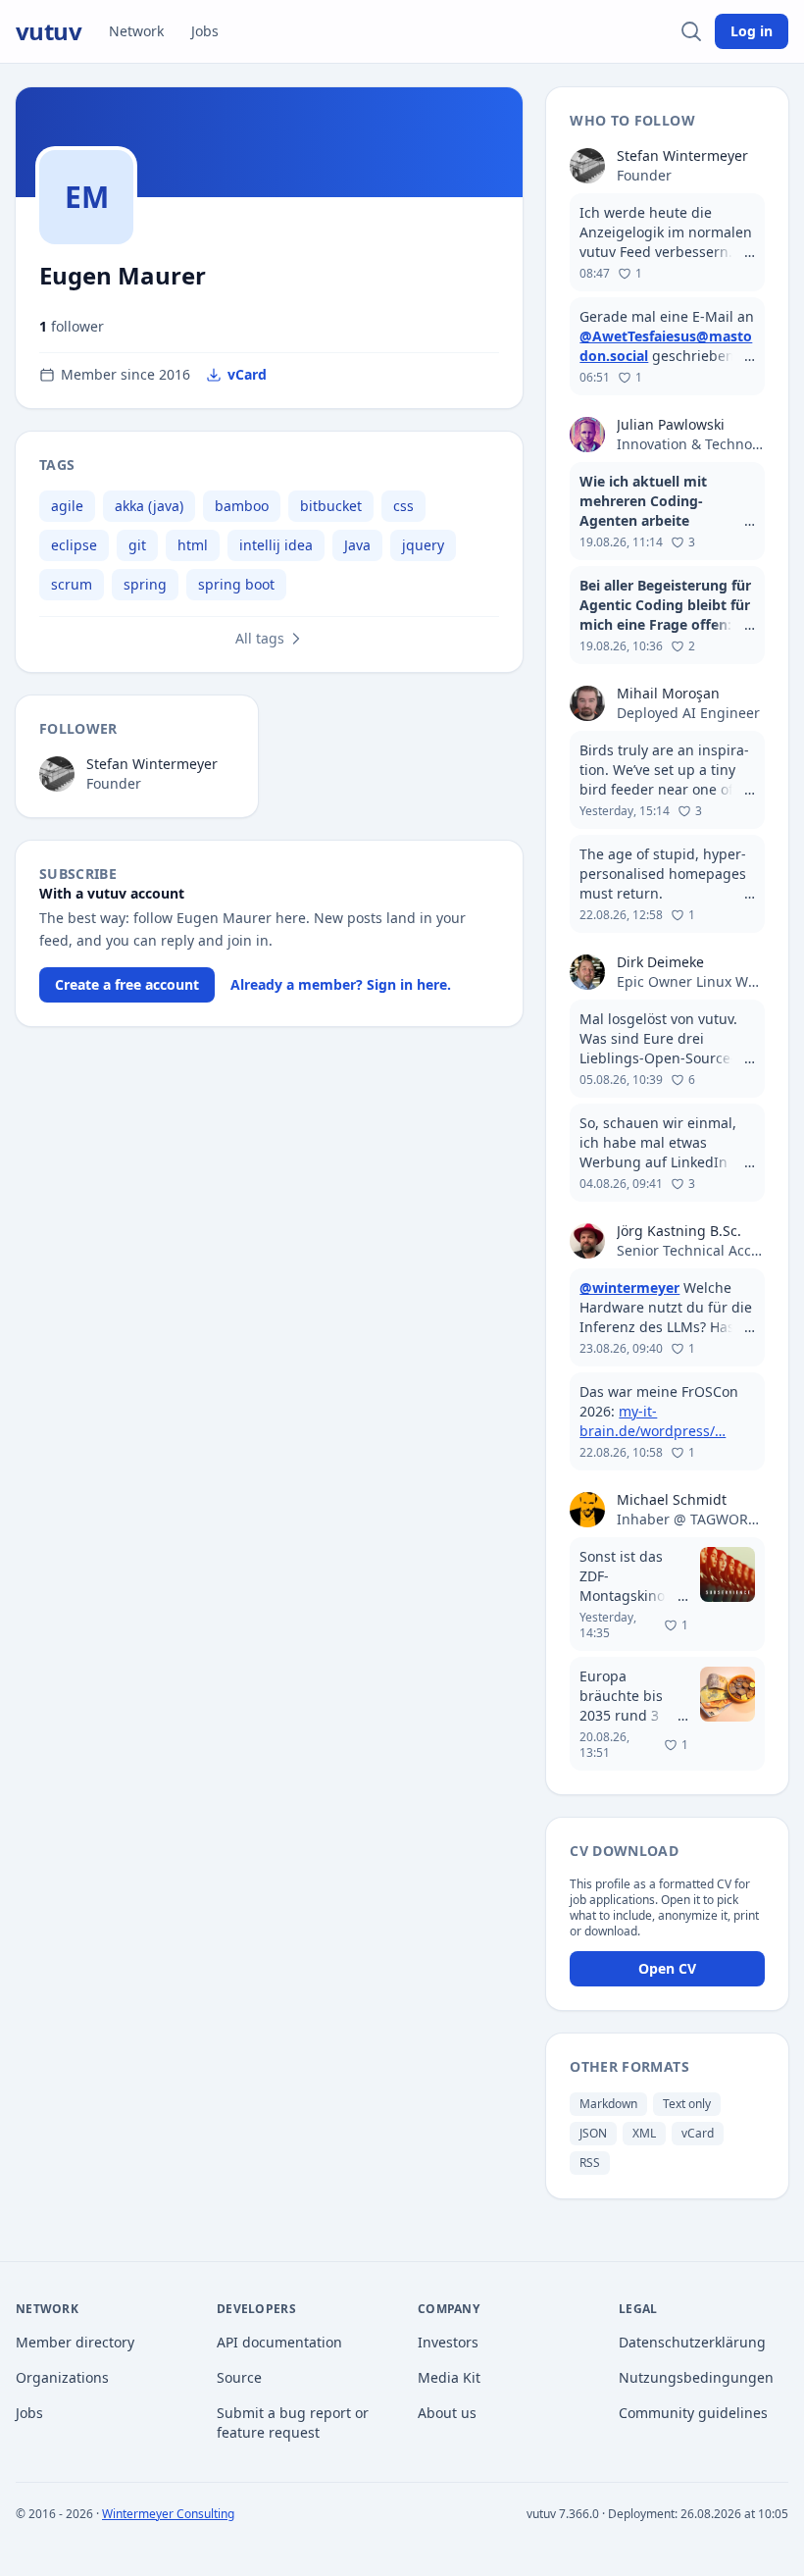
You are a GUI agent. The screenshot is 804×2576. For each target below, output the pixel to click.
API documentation (279, 2342)
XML (644, 2133)
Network (136, 31)
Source (239, 2377)
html (193, 545)
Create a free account (127, 984)
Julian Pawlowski (671, 424)
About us (447, 2413)
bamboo (242, 506)
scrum (72, 584)
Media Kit (449, 2377)
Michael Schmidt (672, 1499)
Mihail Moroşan (668, 693)
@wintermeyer (629, 1288)
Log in (752, 31)
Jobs (205, 31)
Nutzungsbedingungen (696, 2377)
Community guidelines (693, 2413)
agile (67, 506)
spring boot (236, 584)
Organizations (62, 2377)
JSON (593, 2133)
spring (145, 584)
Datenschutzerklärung (692, 2342)
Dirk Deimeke (660, 962)
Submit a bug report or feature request (293, 2422)
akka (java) (149, 506)
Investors (448, 2342)
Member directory (75, 2342)
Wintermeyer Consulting (168, 2514)
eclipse (74, 545)
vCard (247, 374)
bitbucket (331, 506)
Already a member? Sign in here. (341, 984)
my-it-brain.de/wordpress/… (653, 1421)
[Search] (691, 31)
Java (357, 545)
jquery (423, 545)
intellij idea (276, 545)
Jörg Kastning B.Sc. (679, 1231)
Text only (687, 2104)
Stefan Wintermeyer (152, 764)
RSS (590, 2163)
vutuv (49, 31)
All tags (260, 638)
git (137, 545)
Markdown (608, 2104)
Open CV (667, 1968)
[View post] (667, 242)
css (403, 506)
